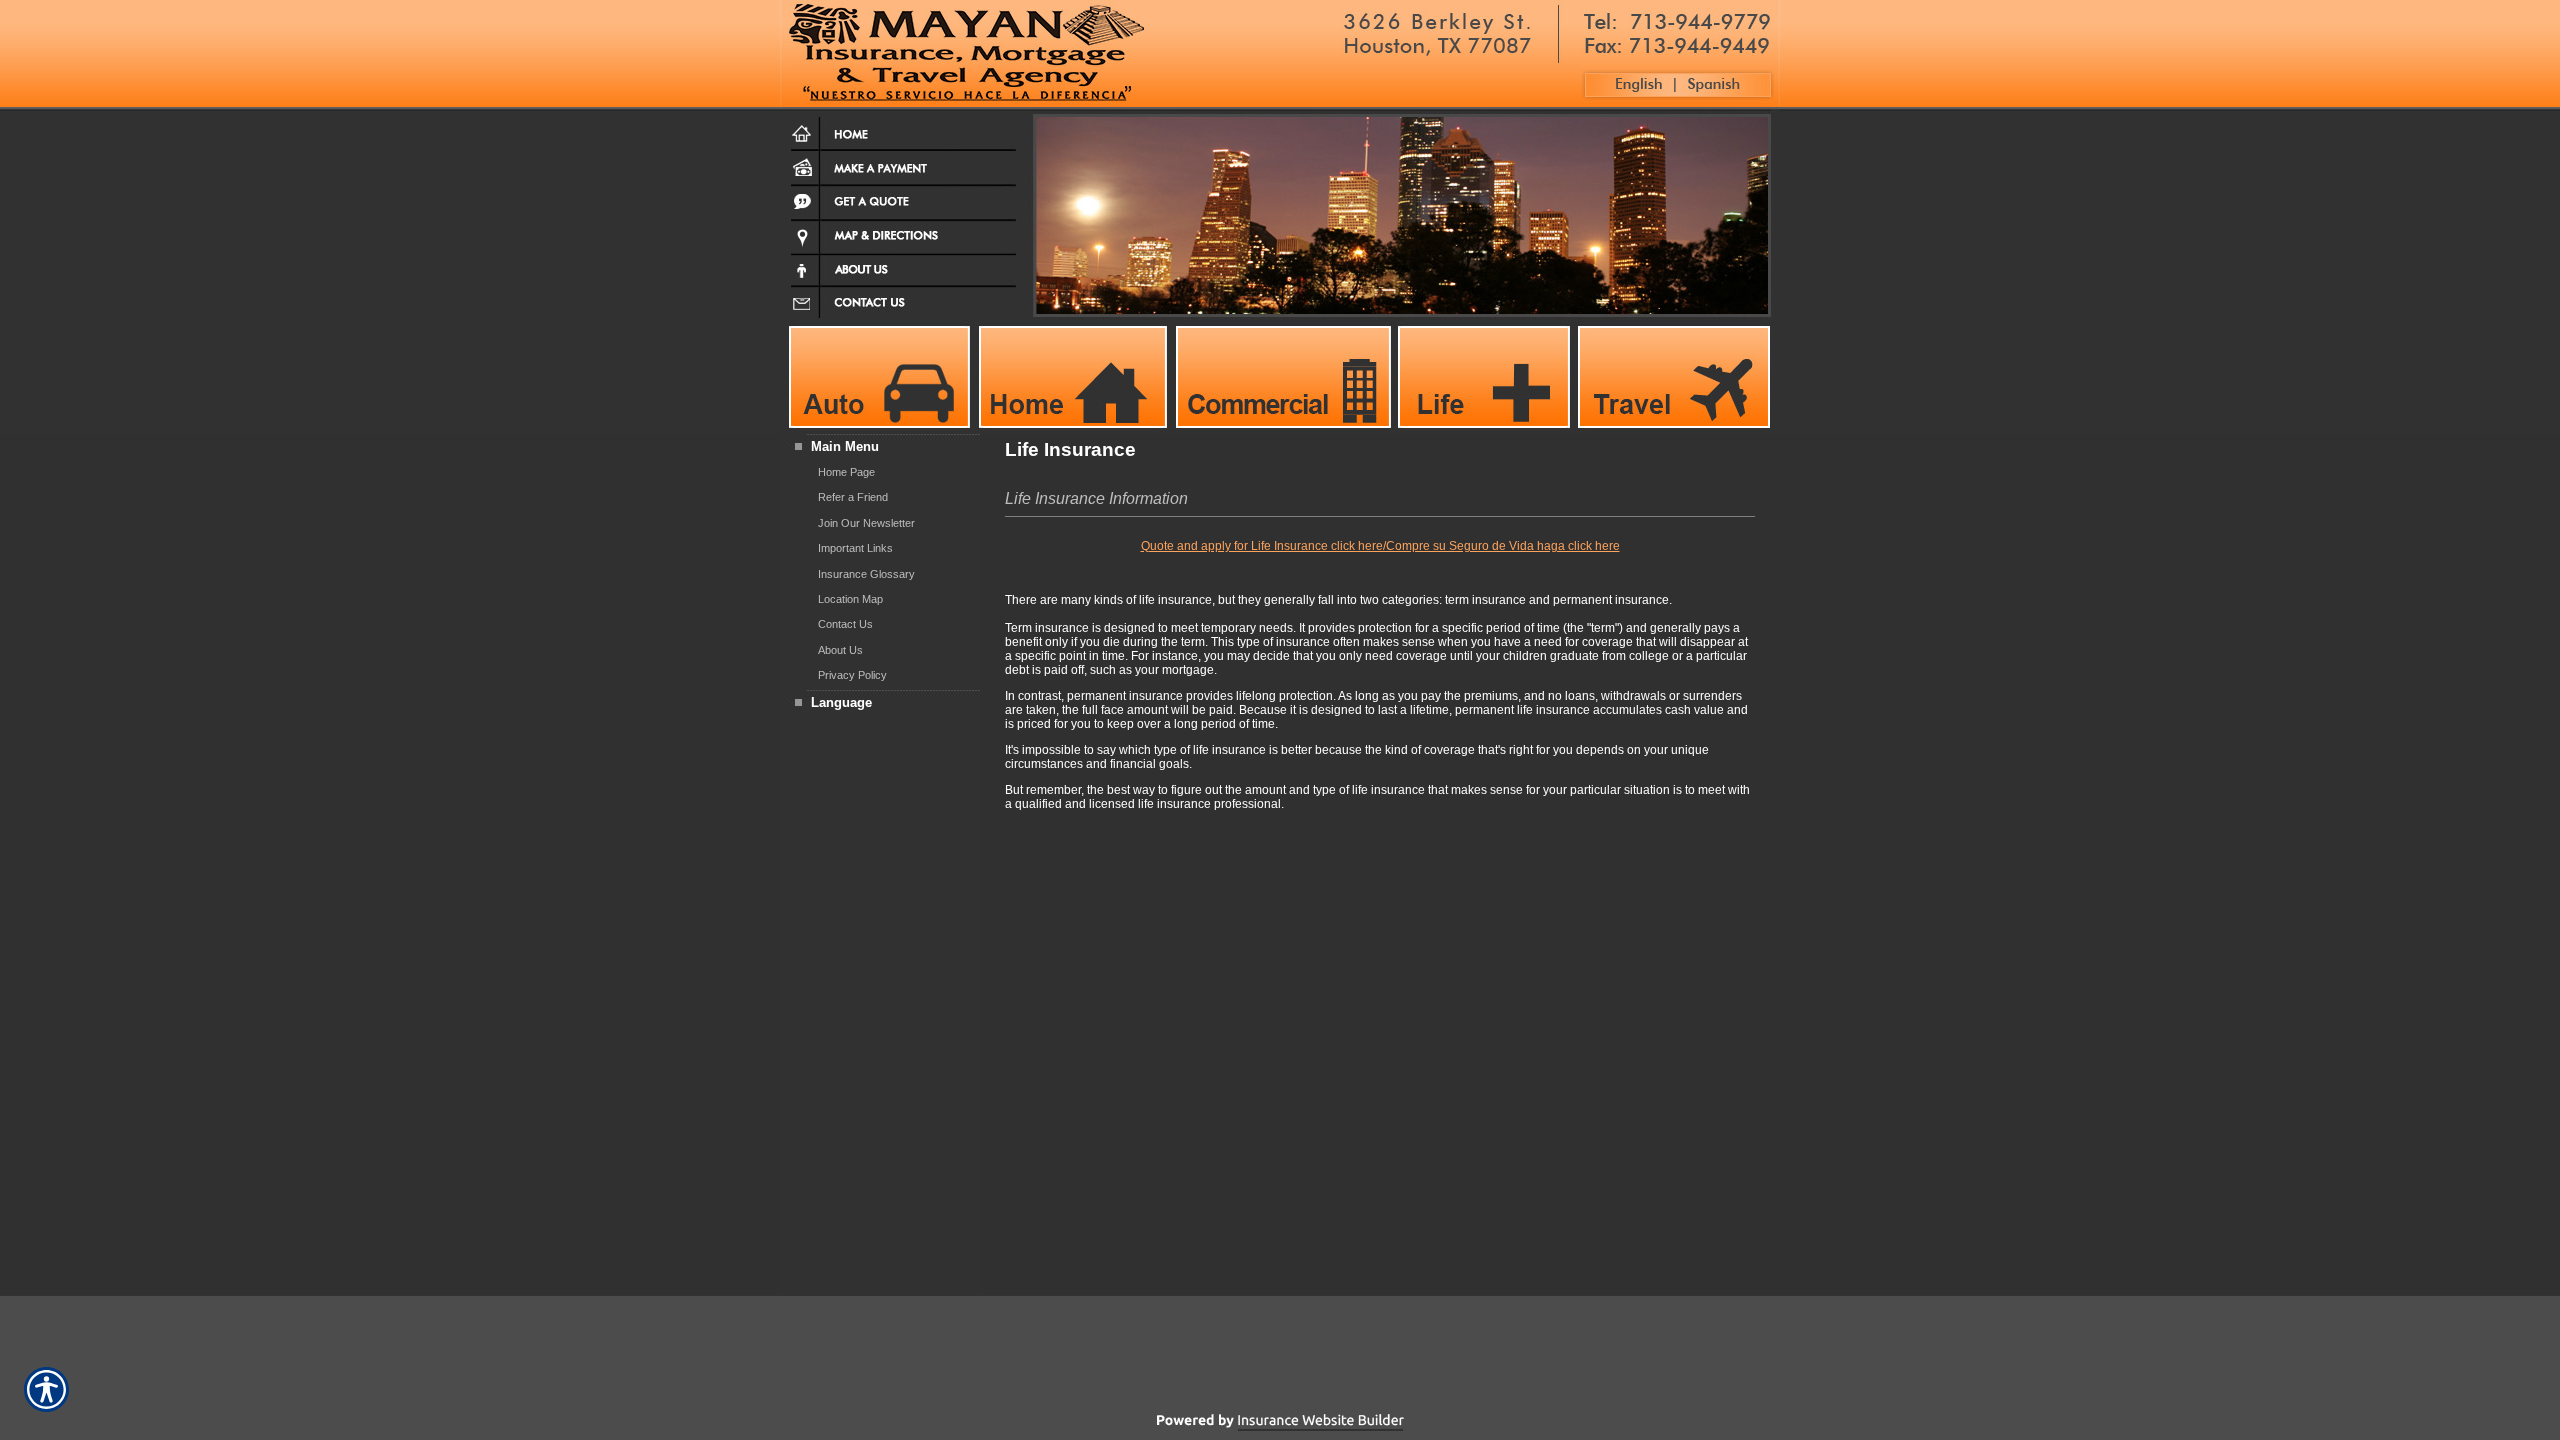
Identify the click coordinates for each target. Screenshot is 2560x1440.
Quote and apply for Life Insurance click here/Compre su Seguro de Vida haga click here (1380, 546)
